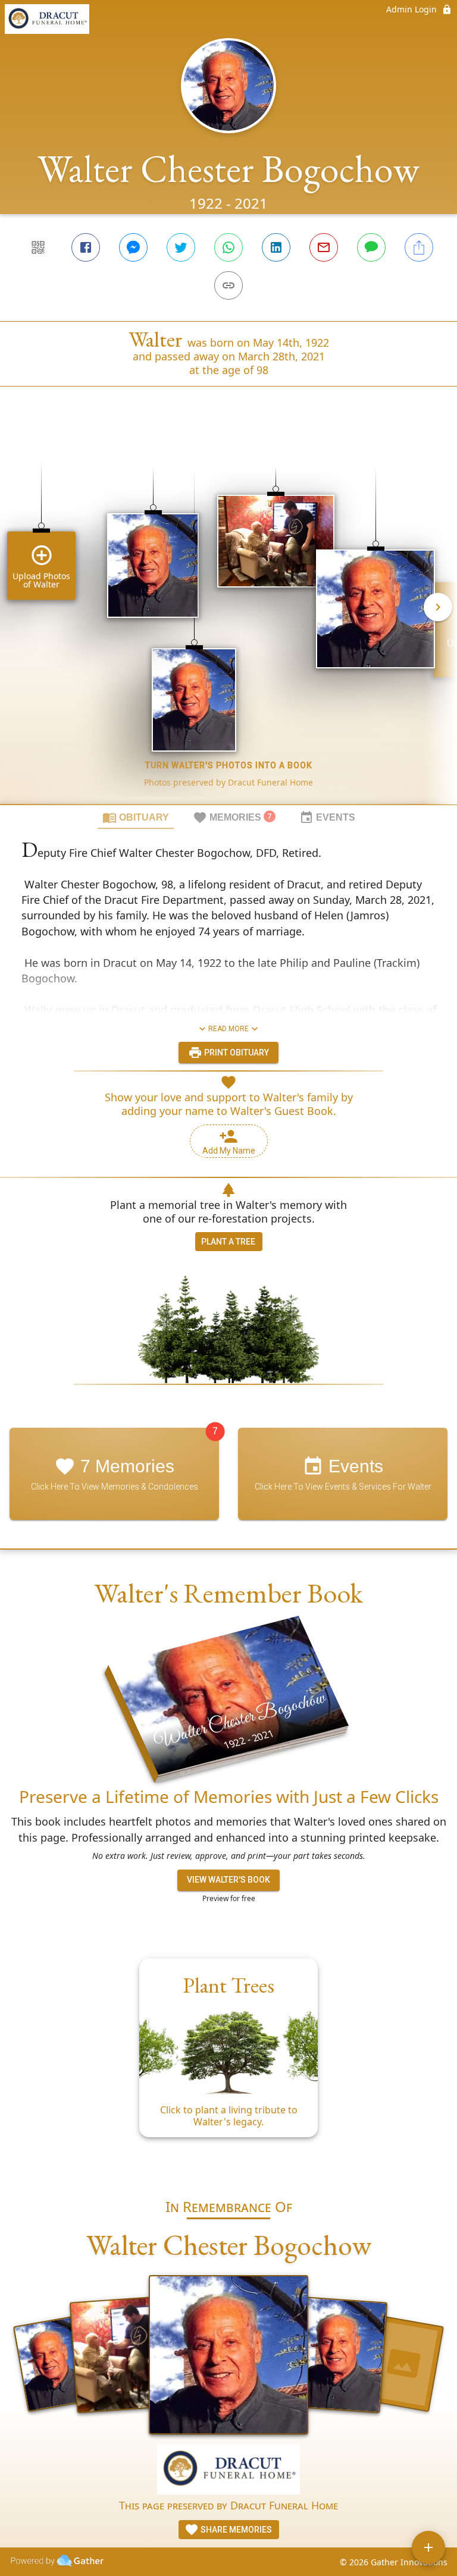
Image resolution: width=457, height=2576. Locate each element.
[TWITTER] (181, 247)
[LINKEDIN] (276, 247)
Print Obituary (236, 1053)
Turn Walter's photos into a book (229, 765)
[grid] (228, 615)
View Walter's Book (228, 1880)
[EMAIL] (324, 247)
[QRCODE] (38, 247)
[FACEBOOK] (86, 247)
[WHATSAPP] (228, 247)
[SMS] (371, 247)
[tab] (136, 817)
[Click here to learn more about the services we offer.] (228, 2470)
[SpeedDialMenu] (428, 2547)
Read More (228, 1029)
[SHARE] (419, 247)
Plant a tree (228, 1242)
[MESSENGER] (133, 247)
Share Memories (235, 2530)
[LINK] (228, 285)
